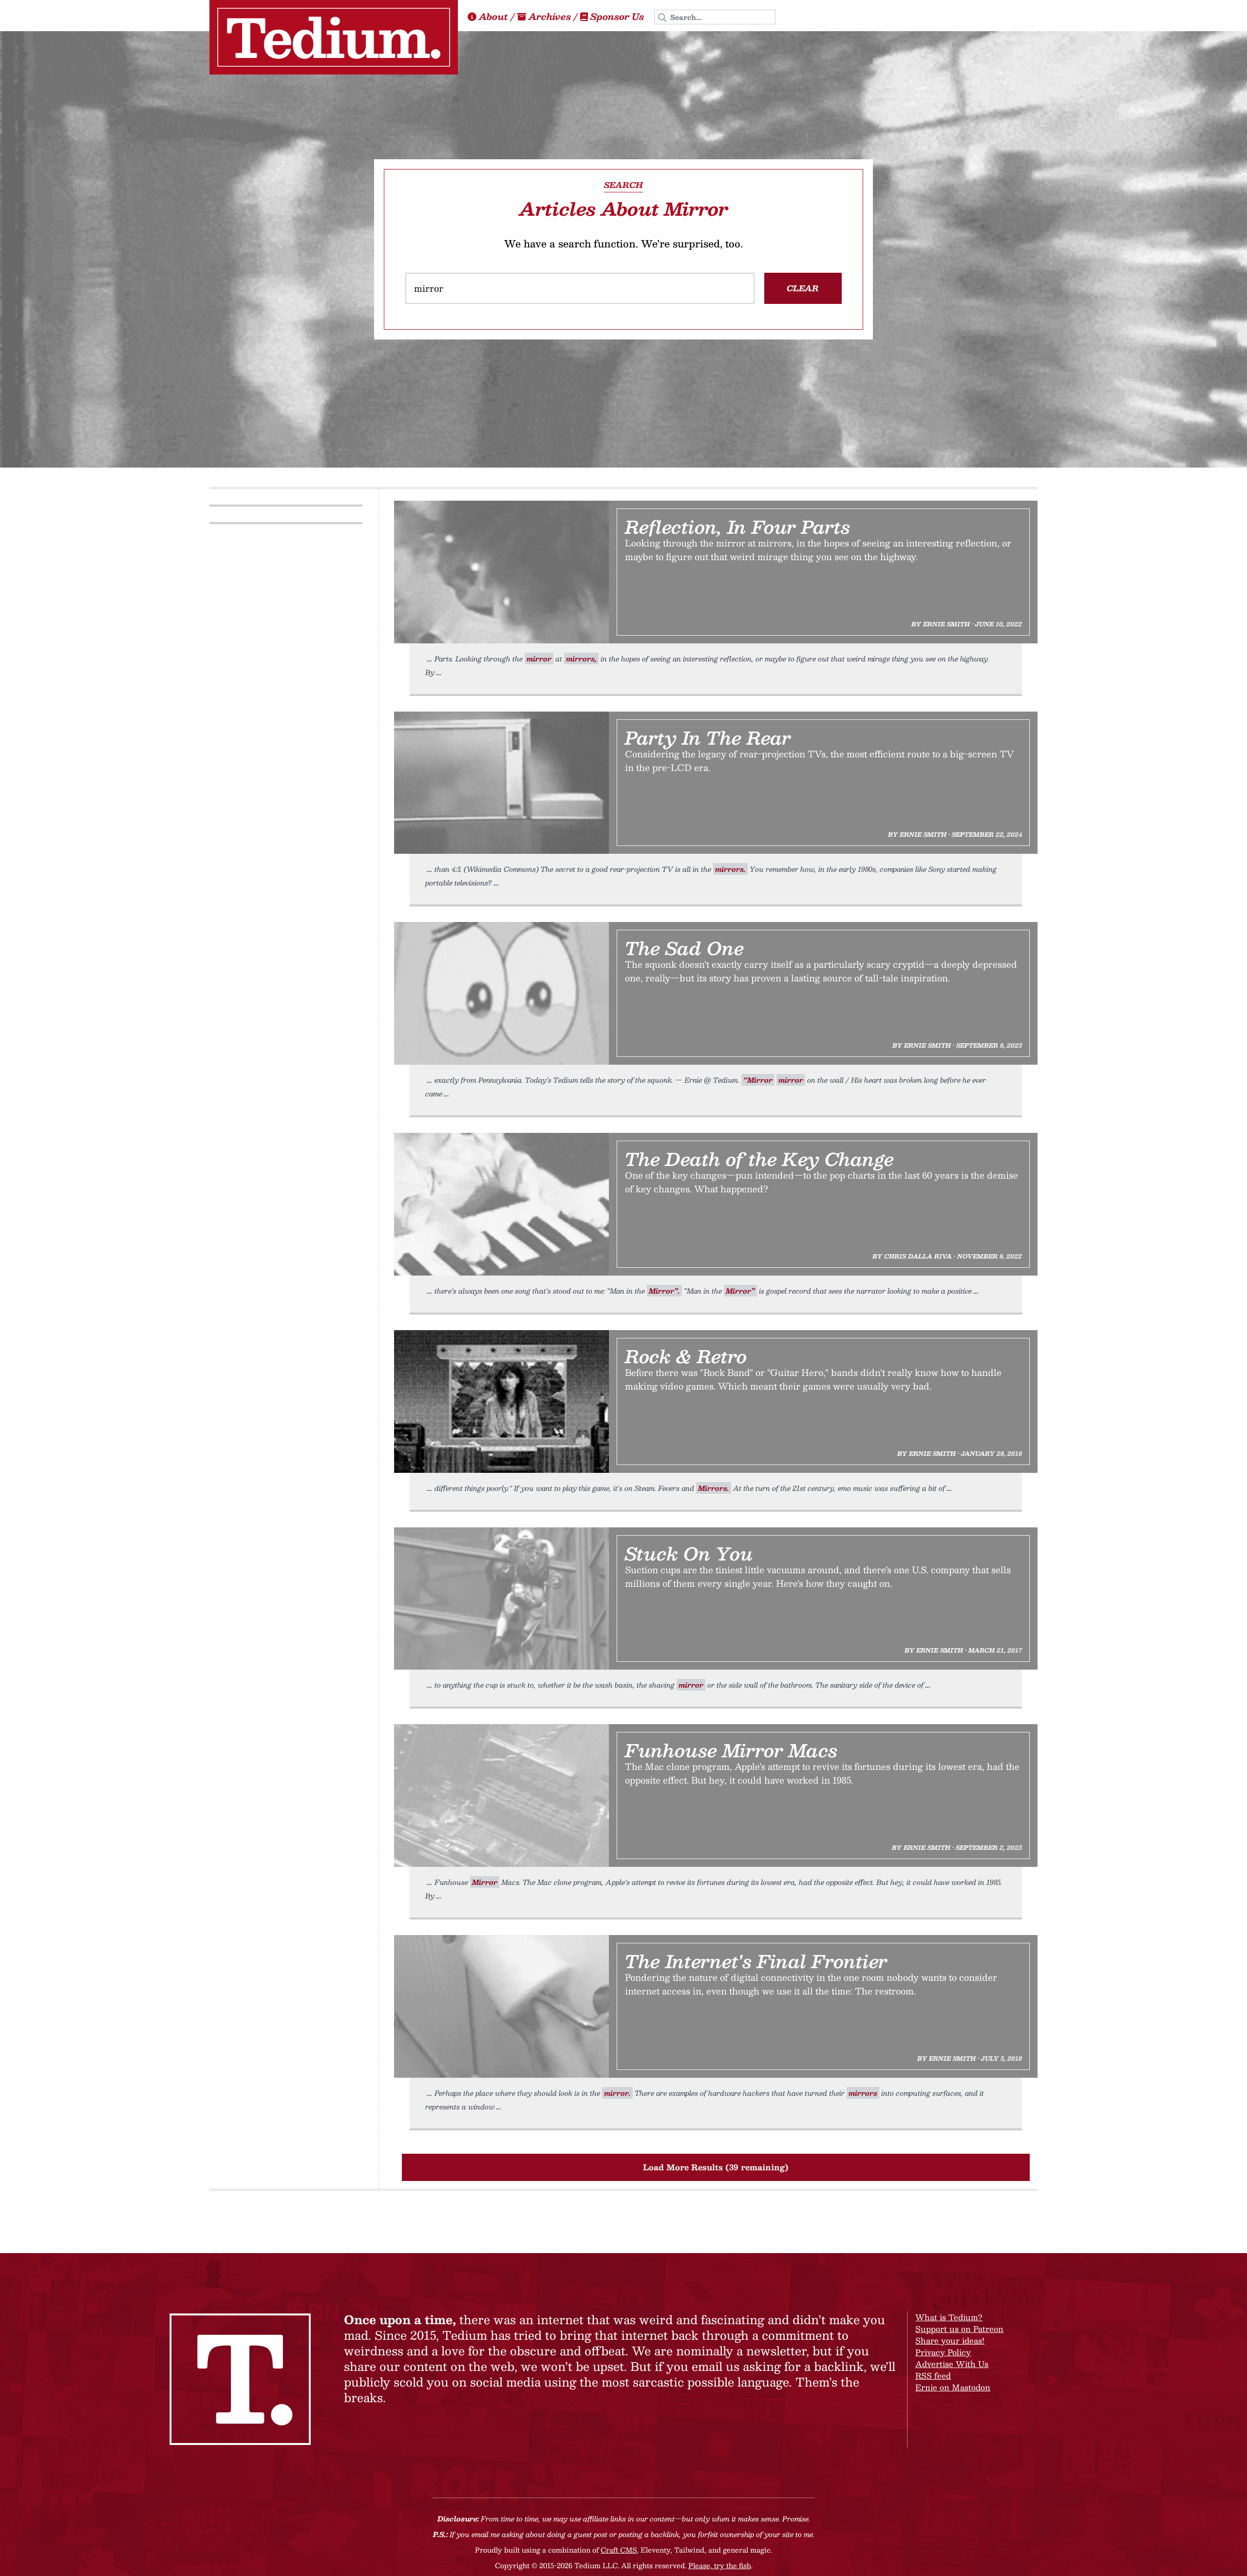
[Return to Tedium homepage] (334, 37)
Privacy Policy (943, 2352)
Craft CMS (619, 2550)
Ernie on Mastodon (953, 2387)
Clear (803, 288)
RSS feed (933, 2376)
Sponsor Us (617, 17)
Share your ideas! (950, 2341)
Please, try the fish (720, 2565)
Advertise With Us (952, 2364)
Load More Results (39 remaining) (716, 2167)
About (493, 17)
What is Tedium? (949, 2317)
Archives (550, 17)
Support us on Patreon (959, 2329)
